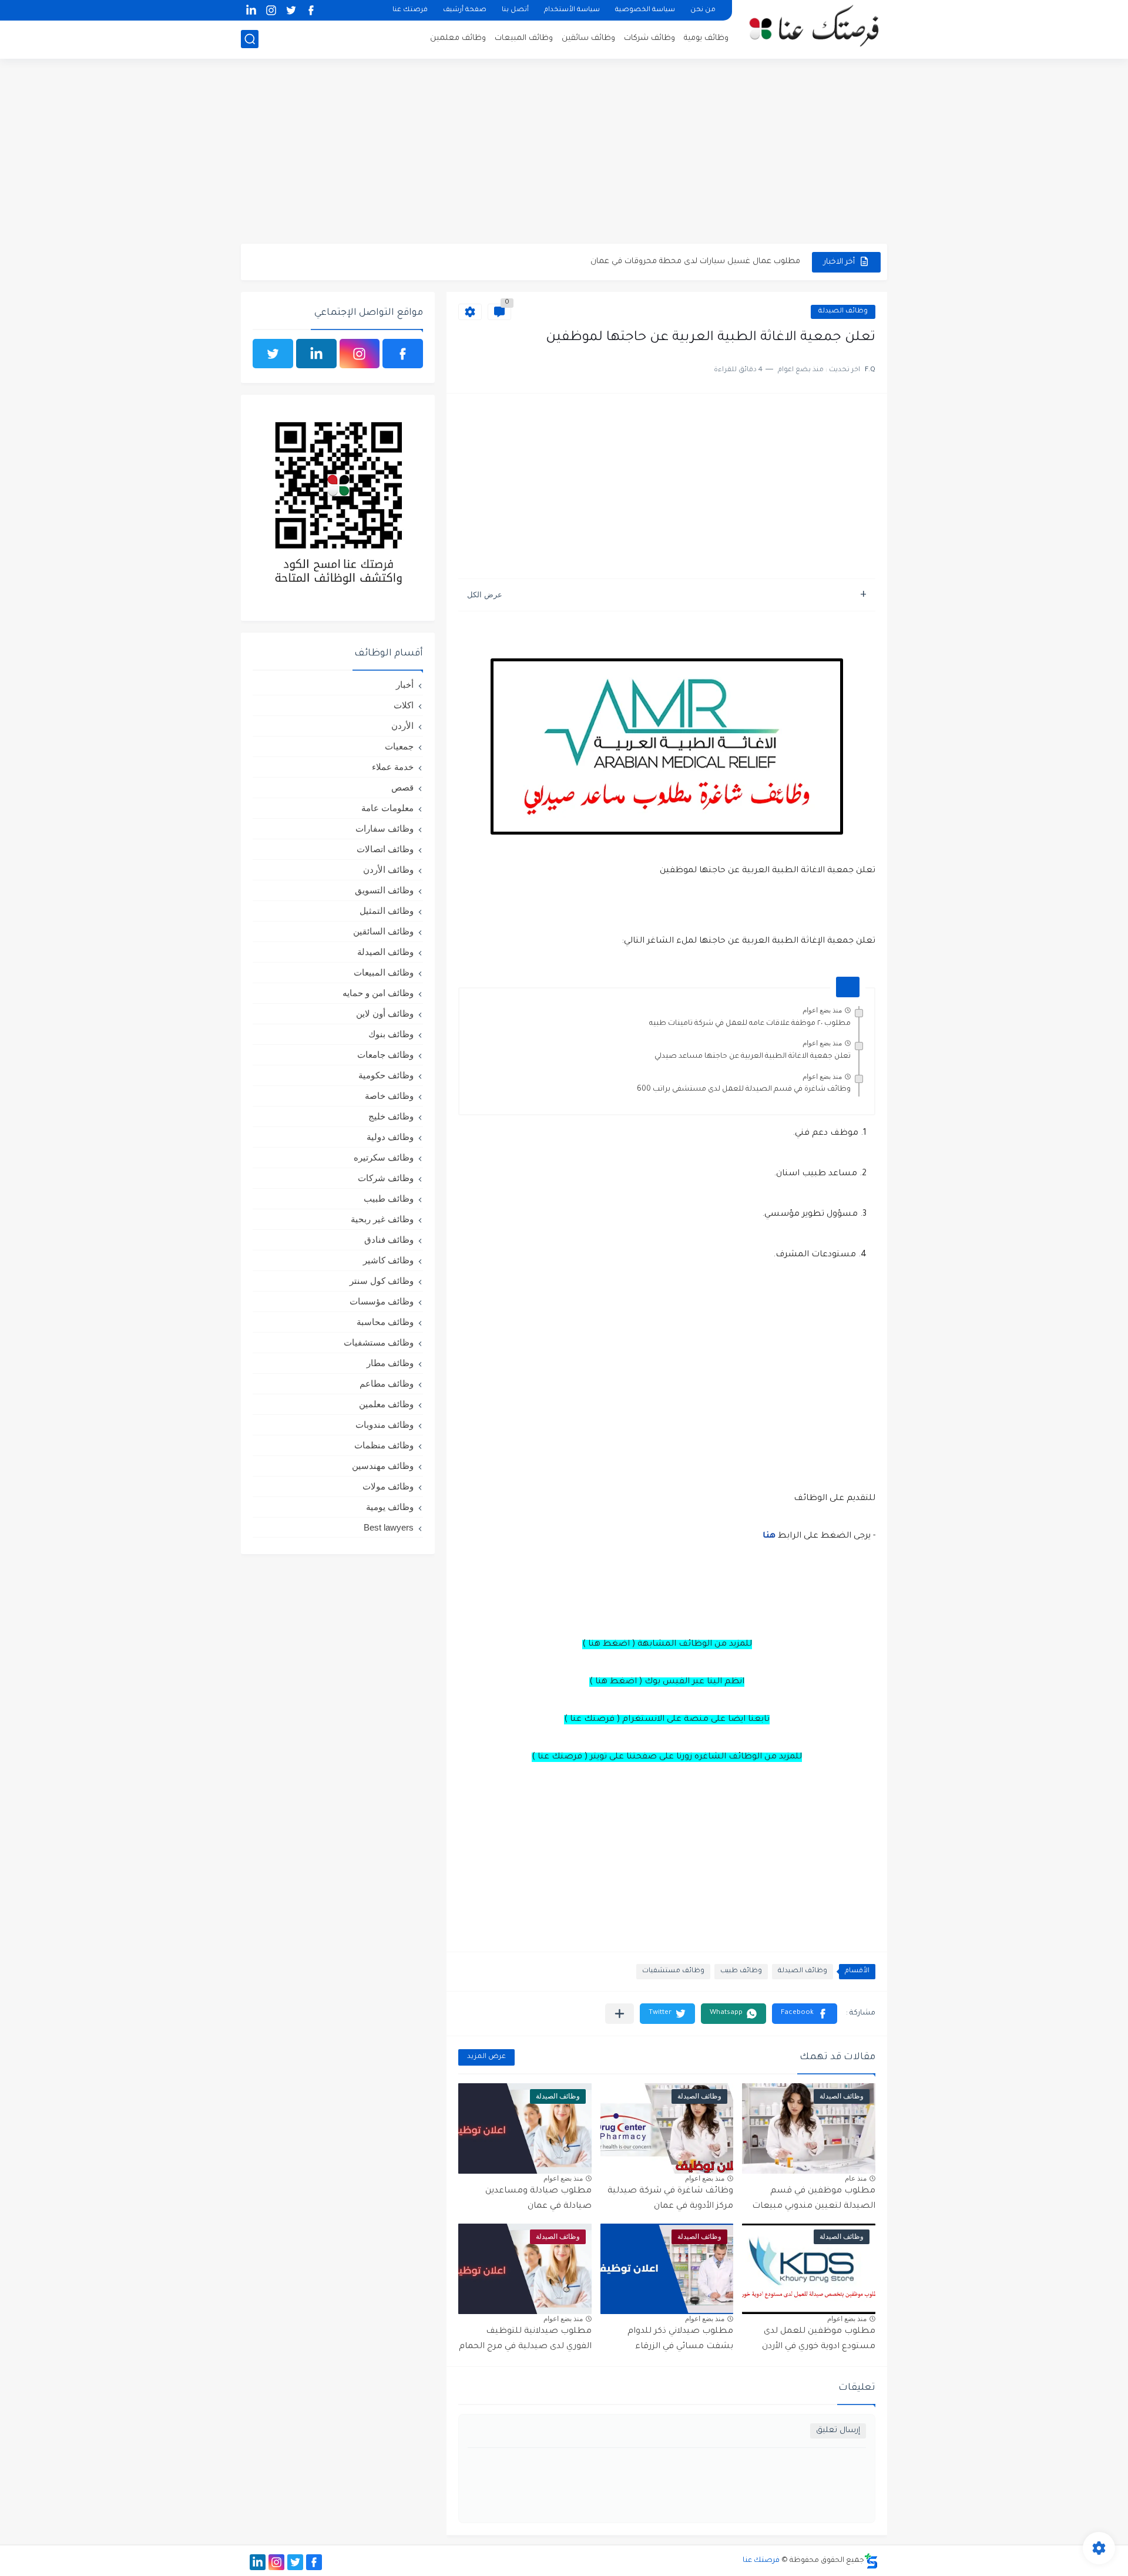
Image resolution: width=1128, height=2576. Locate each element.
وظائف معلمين (458, 38)
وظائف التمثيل (387, 911)
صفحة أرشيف (465, 10)
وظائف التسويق (384, 890)
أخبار (405, 685)
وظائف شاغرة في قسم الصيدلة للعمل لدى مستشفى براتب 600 (744, 1089)
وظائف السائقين (383, 931)
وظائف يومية (706, 38)
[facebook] (311, 10)
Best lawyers (389, 1527)
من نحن (703, 10)
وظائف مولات (388, 1486)
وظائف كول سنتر (382, 1281)
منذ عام (856, 2178)
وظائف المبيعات (524, 38)
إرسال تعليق (838, 2431)
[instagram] (271, 10)
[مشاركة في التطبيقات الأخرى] (620, 2014)
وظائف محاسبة (385, 1322)
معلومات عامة (387, 808)
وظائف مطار (390, 1363)
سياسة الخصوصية (645, 10)
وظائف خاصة (389, 1096)
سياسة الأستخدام (572, 10)
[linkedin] (251, 10)
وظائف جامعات (385, 1055)
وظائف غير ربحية (382, 1219)
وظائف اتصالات (385, 849)
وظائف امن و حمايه (378, 993)
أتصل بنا (515, 10)
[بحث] (250, 39)
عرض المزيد (486, 2057)
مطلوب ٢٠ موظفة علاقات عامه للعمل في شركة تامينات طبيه (750, 1024)
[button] (805, 2014)
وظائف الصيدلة (843, 312)
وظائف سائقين (588, 38)
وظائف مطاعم (387, 1383)
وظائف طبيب (741, 1971)
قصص (402, 787)
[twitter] (291, 10)
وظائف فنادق (389, 1240)
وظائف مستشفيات (673, 1971)
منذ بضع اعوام (822, 1010)
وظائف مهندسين (383, 1466)
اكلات (404, 705)
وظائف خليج (391, 1116)
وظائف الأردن (388, 870)
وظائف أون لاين (385, 1013)
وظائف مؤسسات (382, 1301)
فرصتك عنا (410, 10)
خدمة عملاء (393, 767)
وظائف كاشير (388, 1260)
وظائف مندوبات (385, 1425)
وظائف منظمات (384, 1445)
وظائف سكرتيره (384, 1157)
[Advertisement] (564, 153)
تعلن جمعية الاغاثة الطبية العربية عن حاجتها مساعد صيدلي (753, 1057)
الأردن (402, 726)
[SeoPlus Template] (871, 2561)
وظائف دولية (390, 1137)
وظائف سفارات (385, 828)
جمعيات (399, 746)
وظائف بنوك (391, 1034)
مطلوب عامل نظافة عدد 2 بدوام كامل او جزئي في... (711, 262)
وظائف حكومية (386, 1075)
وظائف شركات (649, 38)
